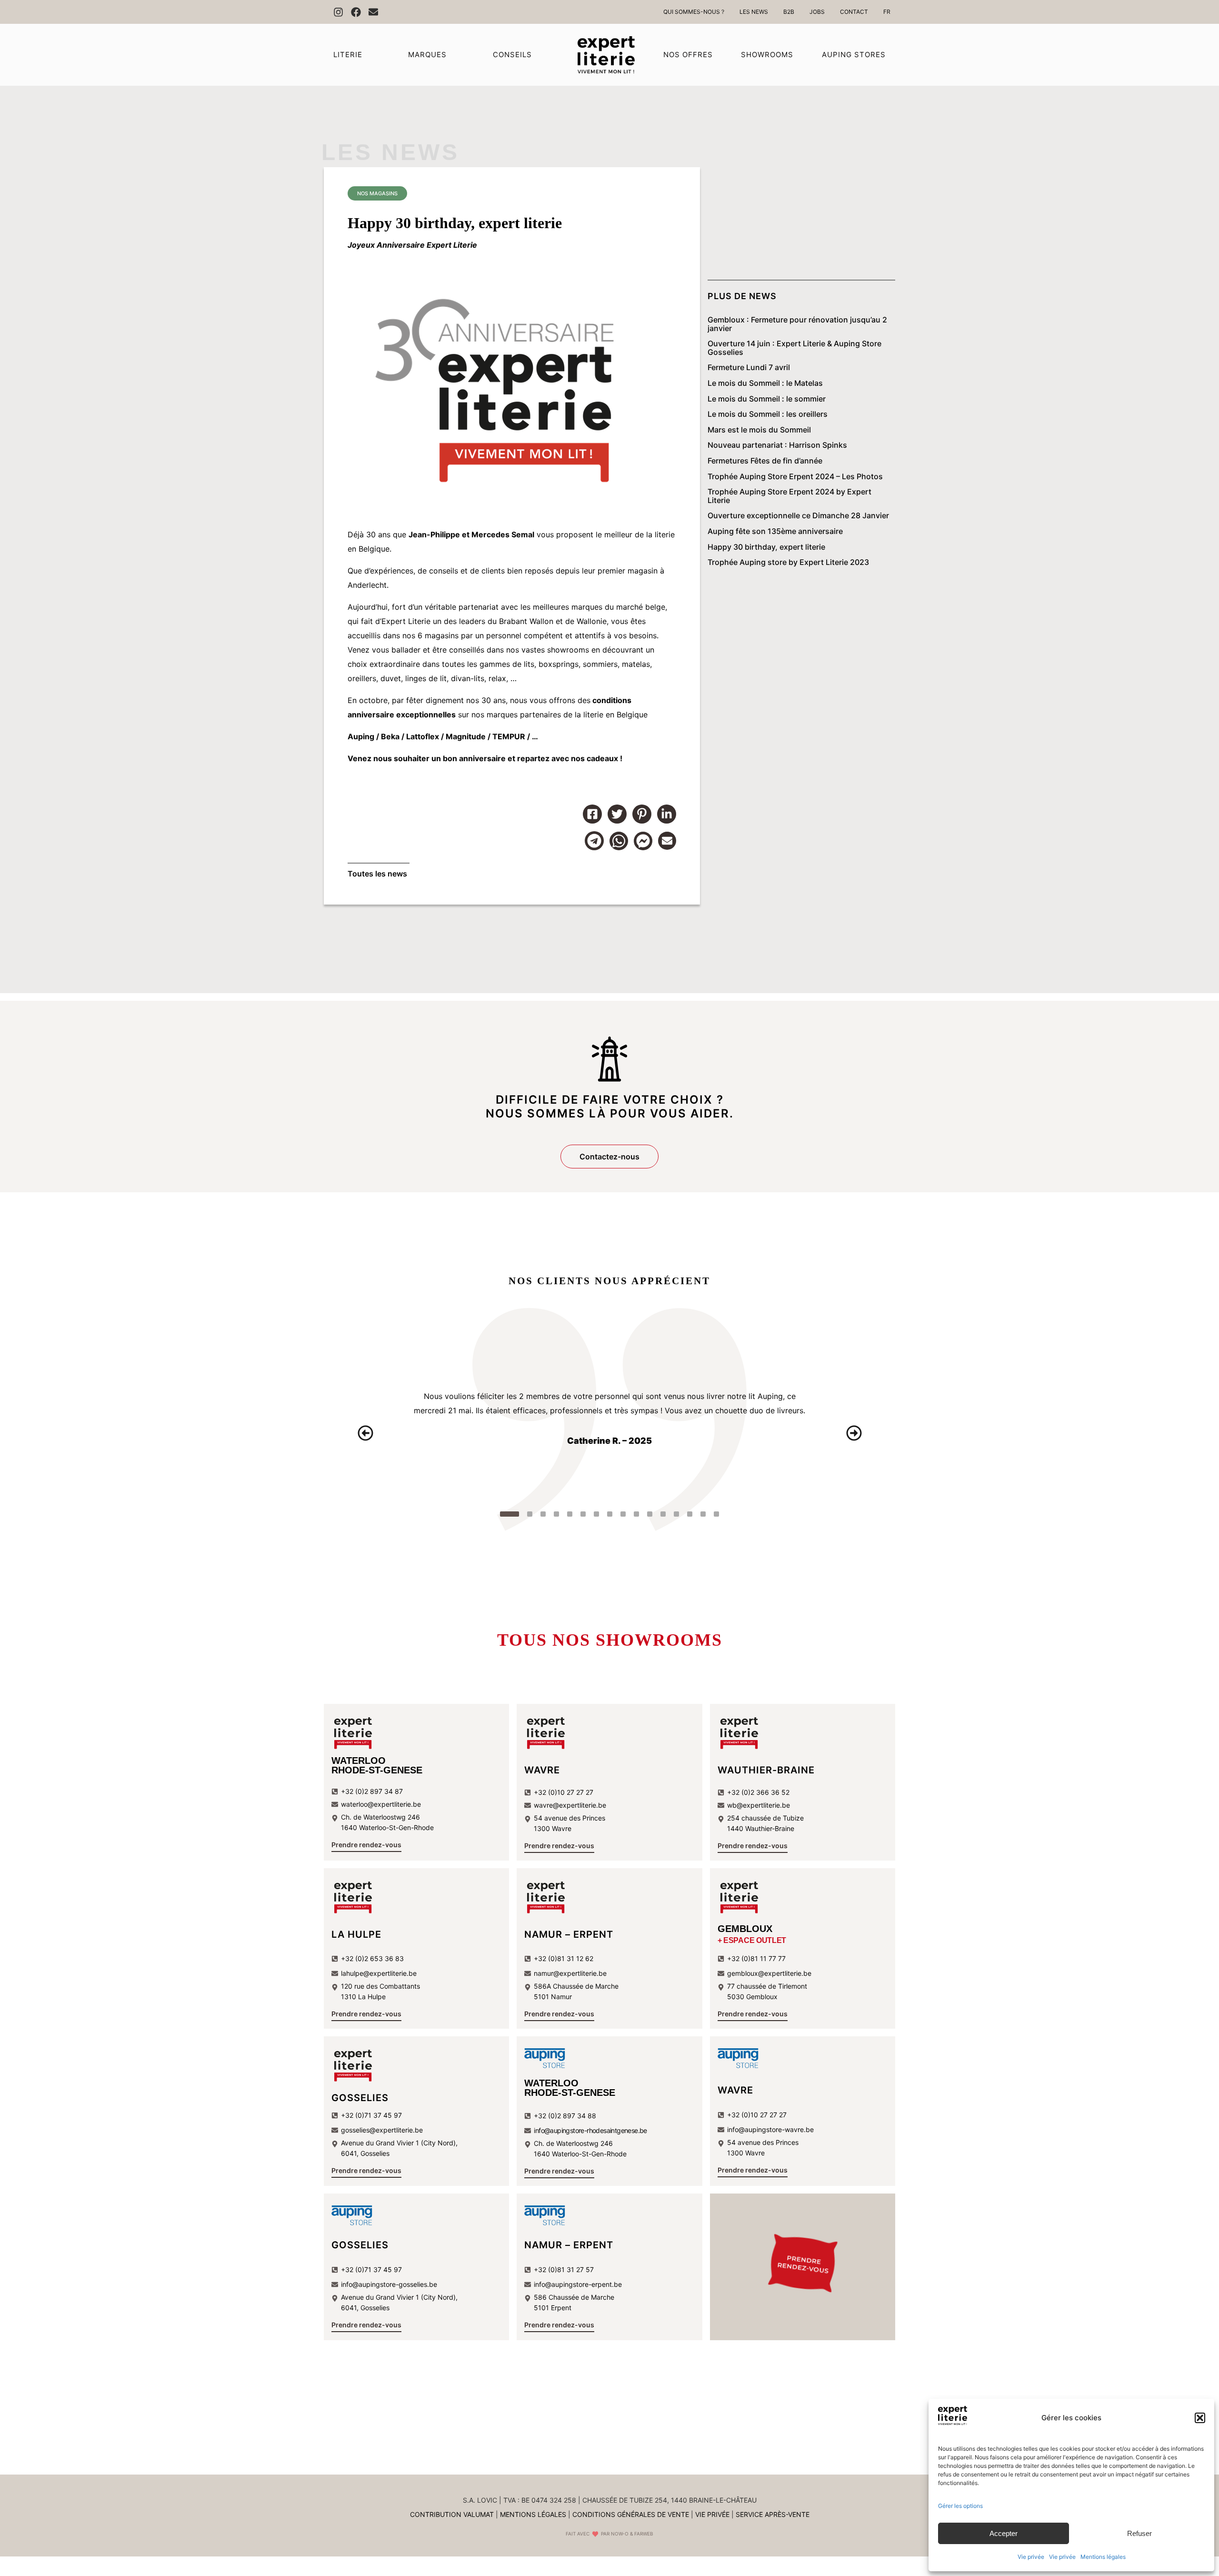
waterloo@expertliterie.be (381, 1804)
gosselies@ (358, 2130)
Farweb (644, 2534)
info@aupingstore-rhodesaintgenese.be (590, 2130)
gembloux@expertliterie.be (769, 1973)
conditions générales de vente (631, 2514)
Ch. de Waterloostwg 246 (573, 2143)
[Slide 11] (650, 1514)
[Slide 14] (690, 1514)
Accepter (1004, 2533)
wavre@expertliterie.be (570, 1805)
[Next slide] (854, 1433)
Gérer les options (960, 2506)
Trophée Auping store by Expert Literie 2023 (788, 563)
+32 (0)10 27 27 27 (564, 1792)
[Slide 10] (637, 1514)
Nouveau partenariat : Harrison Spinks (777, 445)
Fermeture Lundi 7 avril (749, 368)
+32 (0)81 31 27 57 (564, 2269)
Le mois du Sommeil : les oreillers (768, 414)
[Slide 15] (703, 1514)
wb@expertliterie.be (759, 1805)
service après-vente (773, 2514)
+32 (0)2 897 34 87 (372, 1791)
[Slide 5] (570, 1514)
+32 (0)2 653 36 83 (372, 1958)
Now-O (620, 2534)
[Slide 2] (523, 1514)
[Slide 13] (677, 1514)
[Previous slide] (365, 1433)
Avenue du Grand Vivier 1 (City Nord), (399, 2143)
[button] (1200, 2418)
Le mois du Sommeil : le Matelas (765, 383)
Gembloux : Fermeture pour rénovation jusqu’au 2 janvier (797, 324)
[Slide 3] (543, 1514)
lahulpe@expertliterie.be (379, 1973)
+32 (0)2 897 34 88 (565, 2116)
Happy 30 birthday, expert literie (766, 547)
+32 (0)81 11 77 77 (756, 1958)
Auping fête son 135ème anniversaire (775, 532)
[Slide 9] (623, 1514)
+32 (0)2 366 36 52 (758, 1792)
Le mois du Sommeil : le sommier (767, 399)
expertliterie (394, 2130)
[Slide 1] (503, 1514)
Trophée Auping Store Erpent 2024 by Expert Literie (789, 496)
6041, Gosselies (365, 2153)
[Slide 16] (717, 1514)
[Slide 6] (583, 1514)
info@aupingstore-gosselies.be (389, 2284)
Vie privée (1031, 2557)
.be (418, 2130)
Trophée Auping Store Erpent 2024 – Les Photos (795, 477)
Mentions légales (1103, 2557)
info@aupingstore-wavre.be (770, 2129)
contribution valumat (452, 2514)
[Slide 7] (597, 1514)
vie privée (712, 2514)
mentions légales (533, 2514)
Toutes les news (377, 874)
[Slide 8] (610, 1514)
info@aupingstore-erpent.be (578, 2284)
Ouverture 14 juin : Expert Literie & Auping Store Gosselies (794, 348)
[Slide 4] (557, 1514)
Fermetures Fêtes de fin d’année (765, 461)
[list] (609, 1433)
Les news (390, 152)
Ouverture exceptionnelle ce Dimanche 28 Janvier (798, 516)
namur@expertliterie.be (570, 1973)
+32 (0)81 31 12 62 (564, 1958)
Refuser (1139, 2533)
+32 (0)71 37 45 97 (371, 2115)
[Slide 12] (663, 1514)
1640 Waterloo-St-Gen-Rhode (580, 2154)
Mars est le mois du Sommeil (759, 430)
